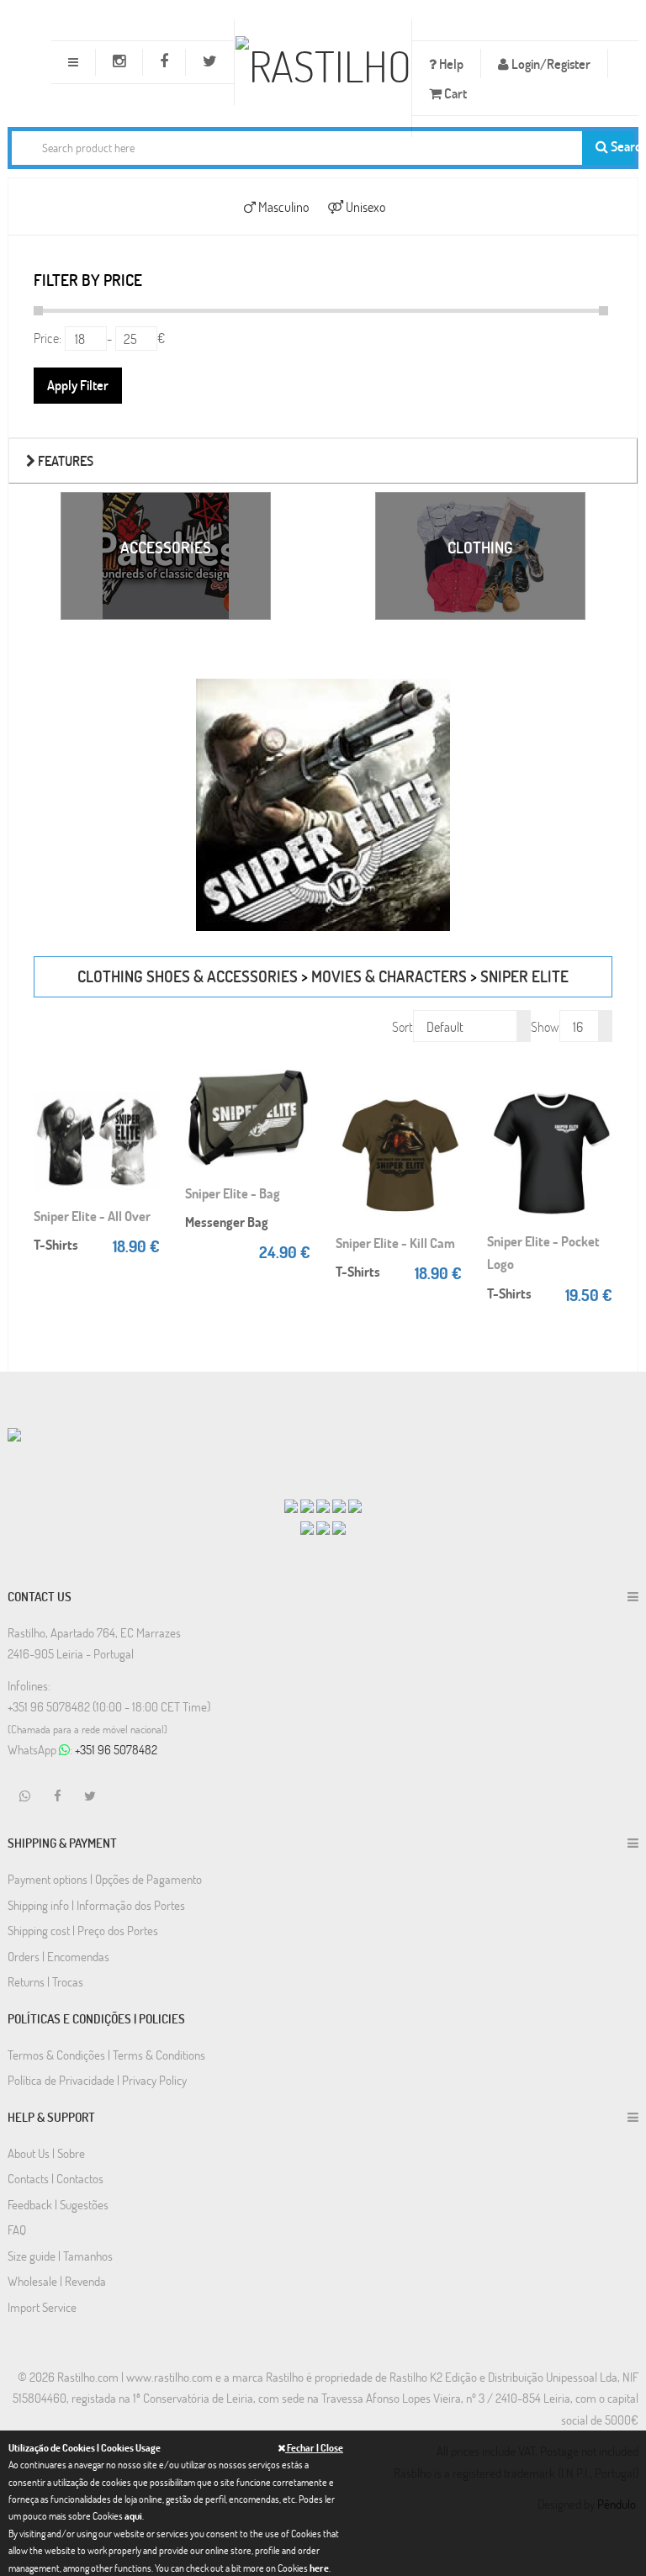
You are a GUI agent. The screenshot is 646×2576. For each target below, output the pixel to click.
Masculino (282, 206)
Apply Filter (78, 385)
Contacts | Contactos (56, 2178)
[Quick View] (147, 1107)
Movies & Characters (389, 976)
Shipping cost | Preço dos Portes (83, 1930)
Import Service (42, 2307)
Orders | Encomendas (58, 1956)
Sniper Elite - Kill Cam (395, 1243)
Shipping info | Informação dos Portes (96, 1905)
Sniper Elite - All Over (92, 1216)
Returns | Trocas (45, 1981)
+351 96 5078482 (116, 1749)
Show (545, 1026)
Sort (402, 1026)
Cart (454, 93)
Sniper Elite (524, 976)
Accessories (166, 547)
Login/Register (550, 63)
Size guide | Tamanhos (60, 2256)
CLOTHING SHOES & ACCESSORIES (188, 976)
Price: (48, 338)
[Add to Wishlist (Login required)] (147, 1132)
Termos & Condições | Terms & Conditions (106, 2055)
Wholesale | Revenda (57, 2281)
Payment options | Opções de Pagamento (105, 1879)
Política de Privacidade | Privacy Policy (97, 2080)
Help (450, 63)
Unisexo (364, 206)
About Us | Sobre (46, 2153)
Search (621, 146)
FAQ (17, 2230)
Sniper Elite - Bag (233, 1193)
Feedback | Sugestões (58, 2204)
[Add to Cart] (147, 1082)
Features (64, 460)
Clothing (480, 547)
